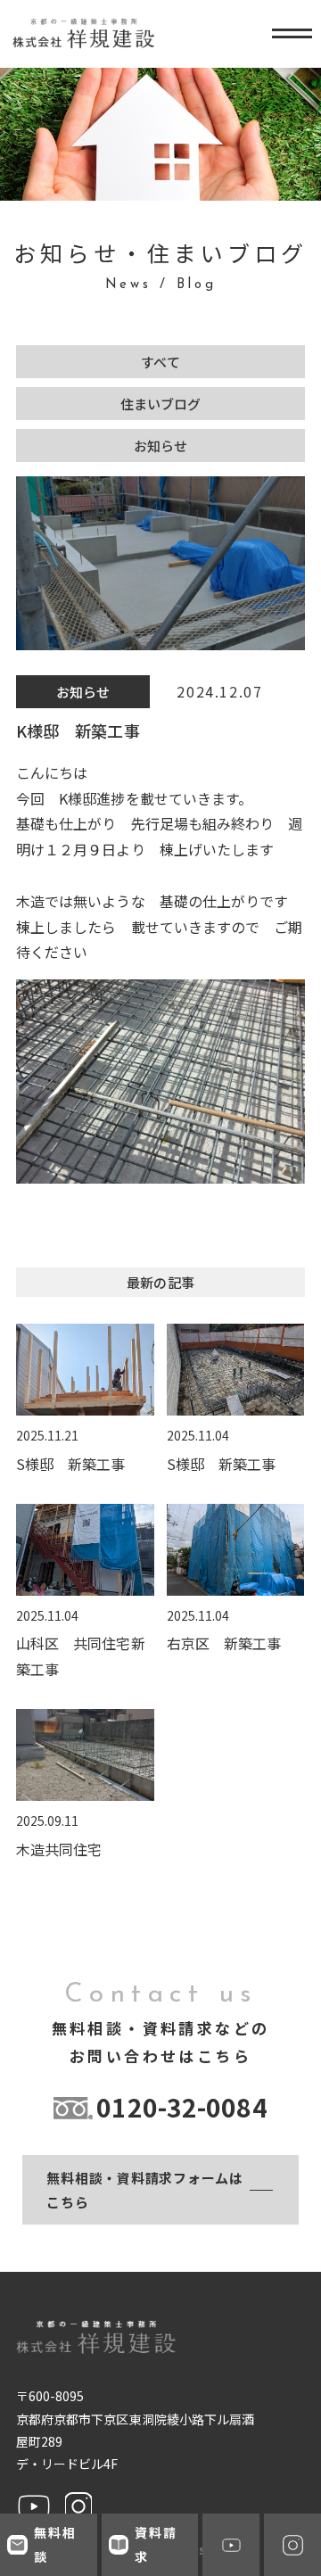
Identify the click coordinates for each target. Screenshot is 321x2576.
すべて (160, 362)
